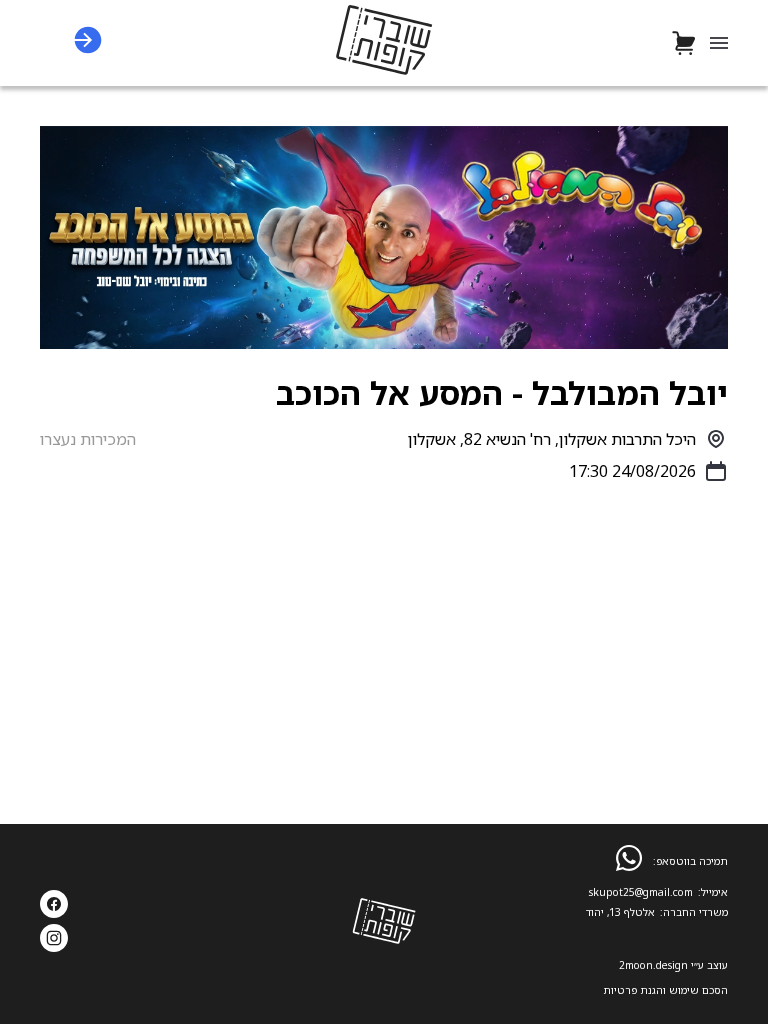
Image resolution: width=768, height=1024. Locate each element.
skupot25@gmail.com (641, 892)
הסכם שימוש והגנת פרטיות (665, 990)
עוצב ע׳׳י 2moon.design (673, 965)
